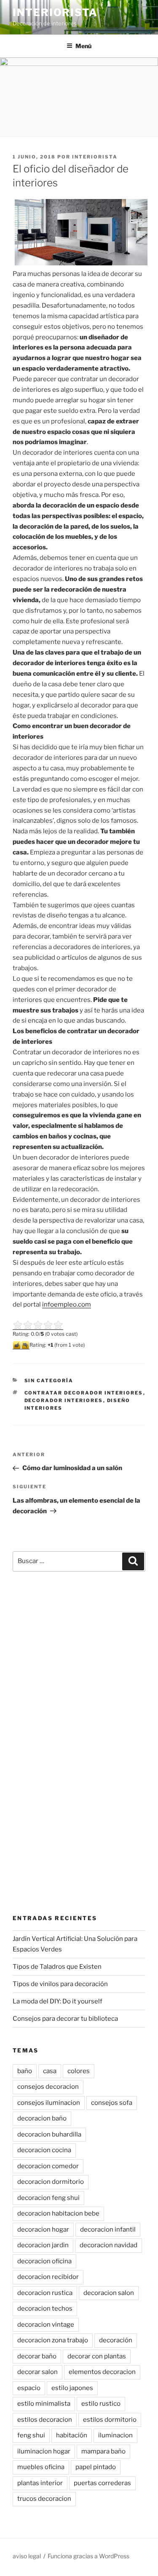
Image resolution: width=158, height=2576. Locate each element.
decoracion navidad (108, 2245)
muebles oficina (41, 2467)
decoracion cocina (44, 2150)
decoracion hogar (43, 2229)
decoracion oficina (44, 2261)
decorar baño (37, 2356)
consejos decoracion (48, 2087)
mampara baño (103, 2451)
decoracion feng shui (48, 2198)
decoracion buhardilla (49, 2134)
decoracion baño (42, 2118)
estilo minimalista (44, 2404)
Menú (83, 46)
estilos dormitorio (110, 2420)
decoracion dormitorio (51, 2182)
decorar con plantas (97, 2356)
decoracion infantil (108, 2229)
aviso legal (27, 2556)
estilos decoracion (45, 2420)
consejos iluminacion (49, 2103)
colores (79, 2071)
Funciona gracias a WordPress (88, 2556)
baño (25, 2071)
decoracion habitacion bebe (58, 2213)
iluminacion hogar (44, 2451)
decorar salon (37, 2372)
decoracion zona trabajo (53, 2340)
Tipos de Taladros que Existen (57, 1967)
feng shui (31, 2435)
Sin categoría (49, 1381)
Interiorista (55, 12)
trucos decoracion (44, 2499)
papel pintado (96, 2467)
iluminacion (115, 2435)
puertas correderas (102, 2483)
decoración (116, 2340)
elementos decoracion (102, 2372)
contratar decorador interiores (84, 1393)
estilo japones (72, 2388)
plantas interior (40, 2483)
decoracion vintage (46, 2325)
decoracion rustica (45, 2293)
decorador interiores (64, 1400)
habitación (72, 2435)
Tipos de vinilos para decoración (60, 1984)
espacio (29, 2388)
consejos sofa (112, 2103)
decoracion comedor (48, 2166)
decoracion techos (45, 2309)
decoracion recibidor (48, 2277)
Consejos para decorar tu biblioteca (65, 2019)
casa (50, 2071)
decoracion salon (109, 2293)
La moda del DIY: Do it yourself (58, 2001)
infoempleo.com (67, 1304)
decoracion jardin (43, 2245)
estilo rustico (101, 2404)
